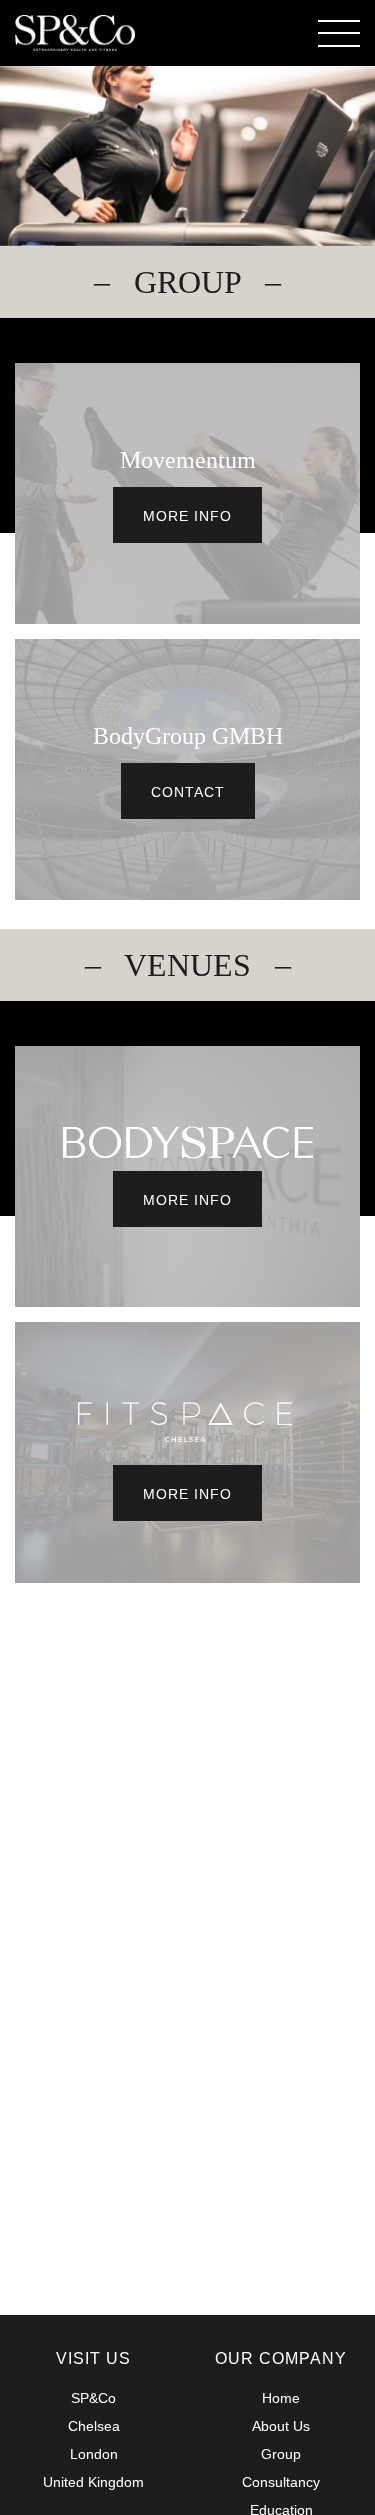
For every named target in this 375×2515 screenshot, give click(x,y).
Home (281, 2398)
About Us (281, 2426)
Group (281, 2454)
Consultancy (281, 2482)
